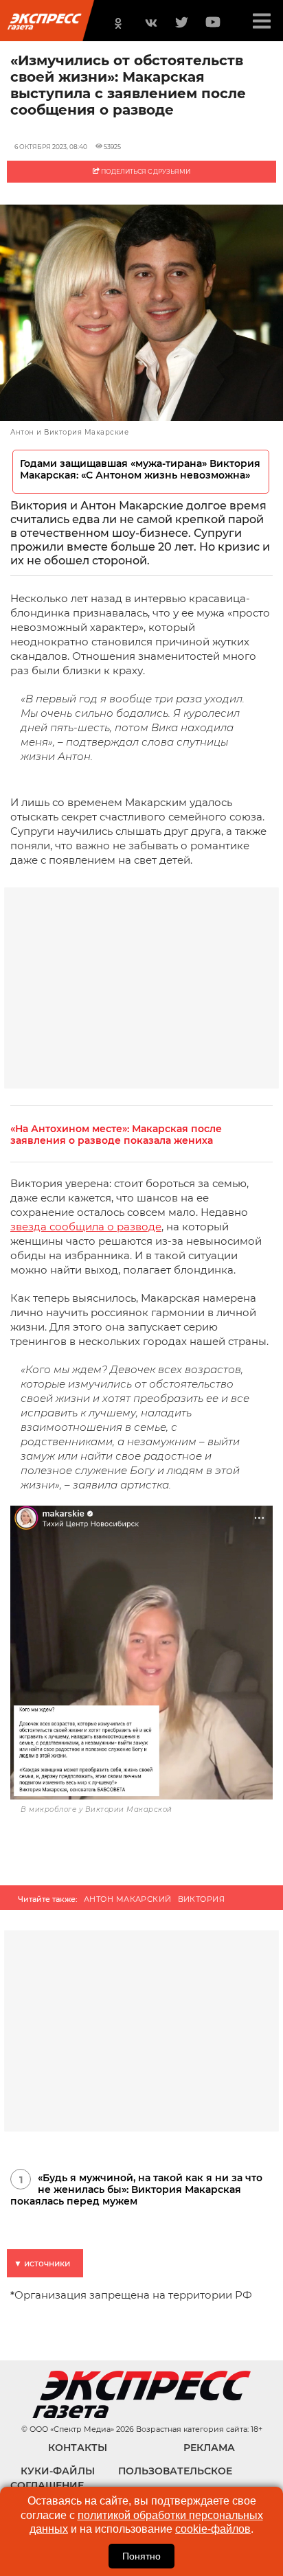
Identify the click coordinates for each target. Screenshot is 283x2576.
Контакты (78, 2448)
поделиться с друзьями (145, 171)
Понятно (141, 2556)
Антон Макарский (128, 1899)
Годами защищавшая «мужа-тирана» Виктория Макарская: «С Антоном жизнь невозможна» (140, 470)
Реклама (209, 2448)
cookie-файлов (213, 2529)
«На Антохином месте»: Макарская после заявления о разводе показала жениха (116, 1135)
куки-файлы (58, 2471)
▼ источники (42, 2263)
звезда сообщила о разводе (86, 1227)
